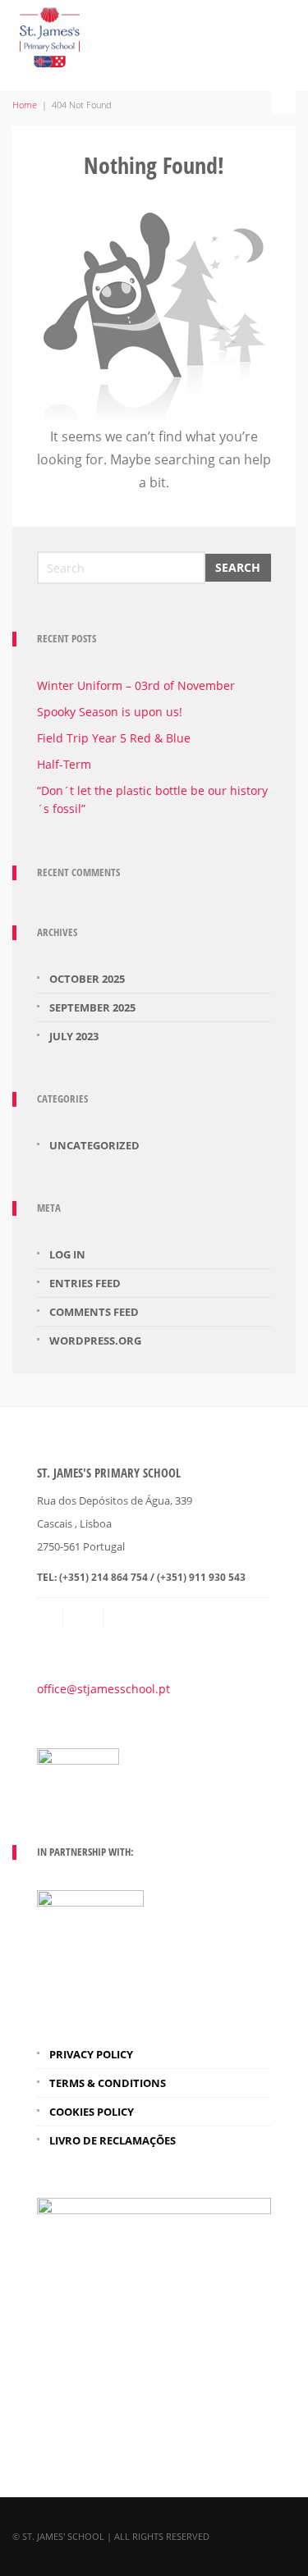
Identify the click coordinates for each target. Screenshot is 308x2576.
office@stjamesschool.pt (103, 1689)
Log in (67, 1254)
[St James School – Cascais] (50, 34)
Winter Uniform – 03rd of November (136, 685)
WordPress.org (95, 1341)
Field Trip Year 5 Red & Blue (114, 738)
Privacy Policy (91, 2054)
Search (238, 567)
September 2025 (92, 1007)
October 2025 (87, 979)
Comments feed (94, 1312)
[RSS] (85, 1618)
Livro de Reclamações (113, 2140)
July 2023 (74, 1036)
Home (25, 105)
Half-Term (64, 764)
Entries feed (85, 1283)
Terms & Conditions (108, 2083)
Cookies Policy (92, 2112)
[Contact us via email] (51, 1618)
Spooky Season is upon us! (110, 712)
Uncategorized (94, 1145)
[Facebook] (125, 1618)
